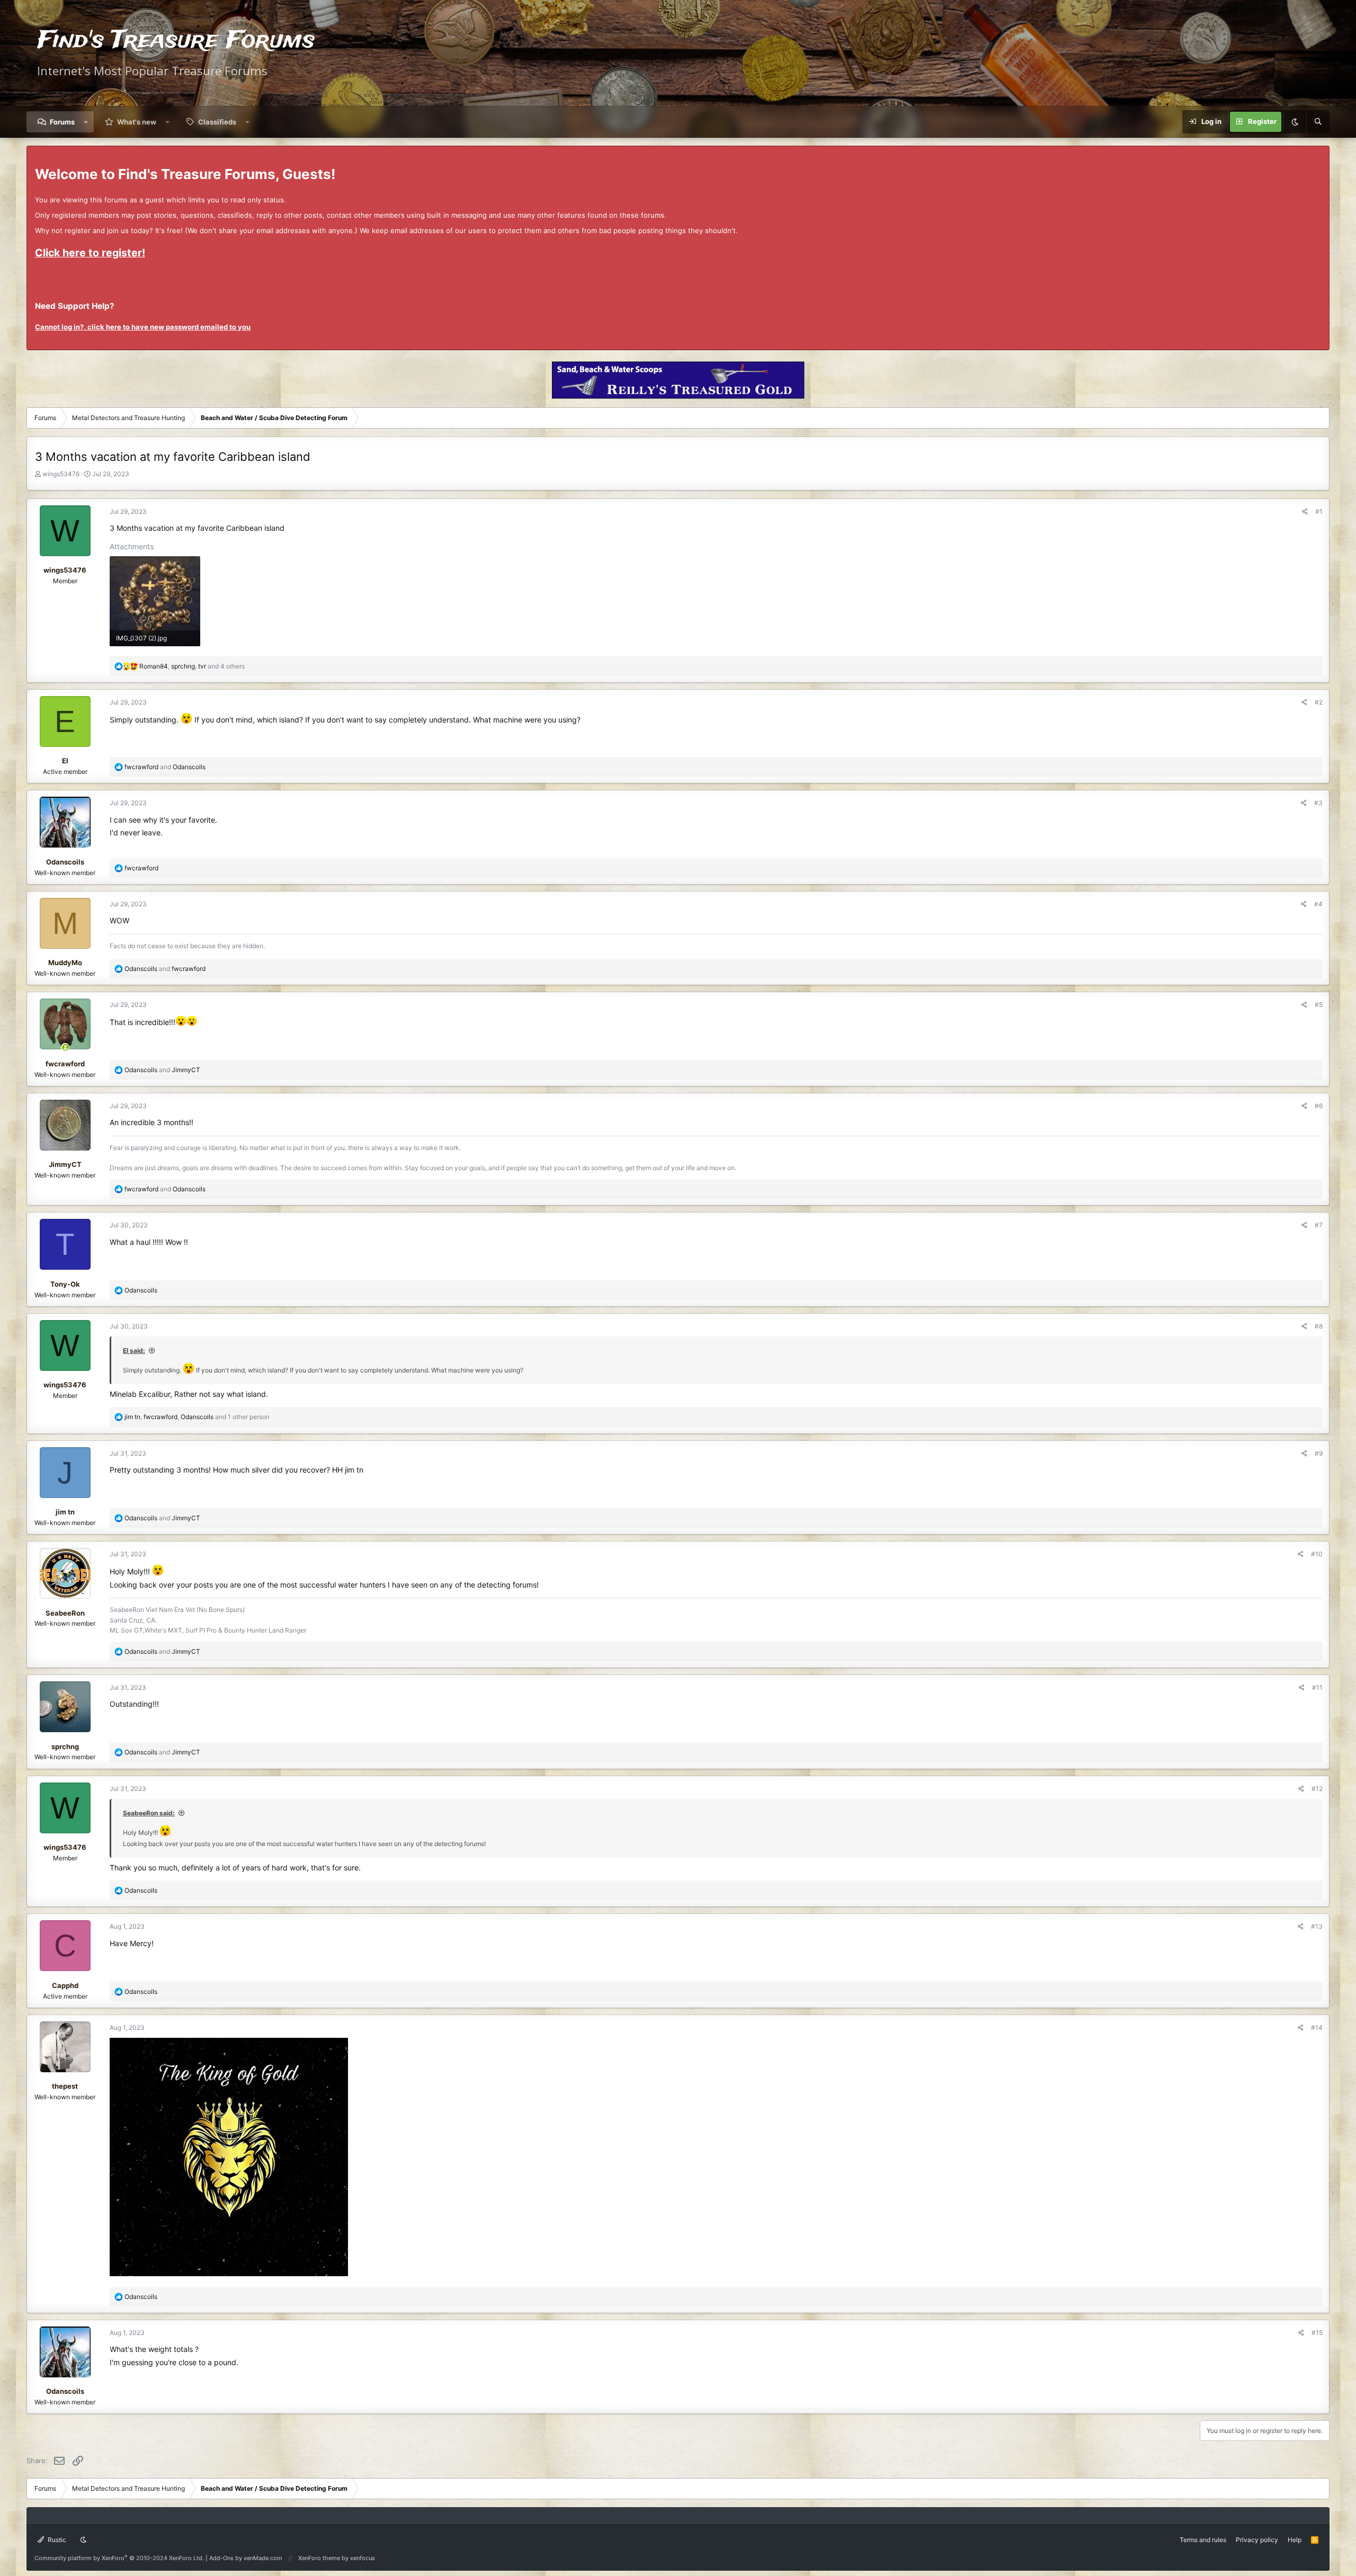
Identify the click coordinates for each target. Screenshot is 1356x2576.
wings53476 (61, 474)
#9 (1319, 1453)
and (165, 767)
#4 (1318, 904)
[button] (86, 122)
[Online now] (65, 1048)
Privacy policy (1257, 2540)
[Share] (1305, 511)
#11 (1317, 1687)
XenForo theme (319, 2558)
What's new (137, 122)
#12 (1317, 1789)
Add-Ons (221, 2558)
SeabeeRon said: (149, 1813)
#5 (1319, 1005)
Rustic (56, 2540)
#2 (1319, 702)
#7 (1319, 1225)
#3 (1318, 803)
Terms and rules (1203, 2540)
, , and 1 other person (197, 1417)
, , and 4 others (192, 666)
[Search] (1318, 122)
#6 (1319, 1106)
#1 (1319, 511)
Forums (62, 122)
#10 (1317, 1554)
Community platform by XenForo (119, 2558)
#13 (1317, 1926)
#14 (1317, 2027)
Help (1295, 2540)
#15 (1317, 2333)
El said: (134, 1351)
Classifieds (217, 122)
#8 (1319, 1326)
